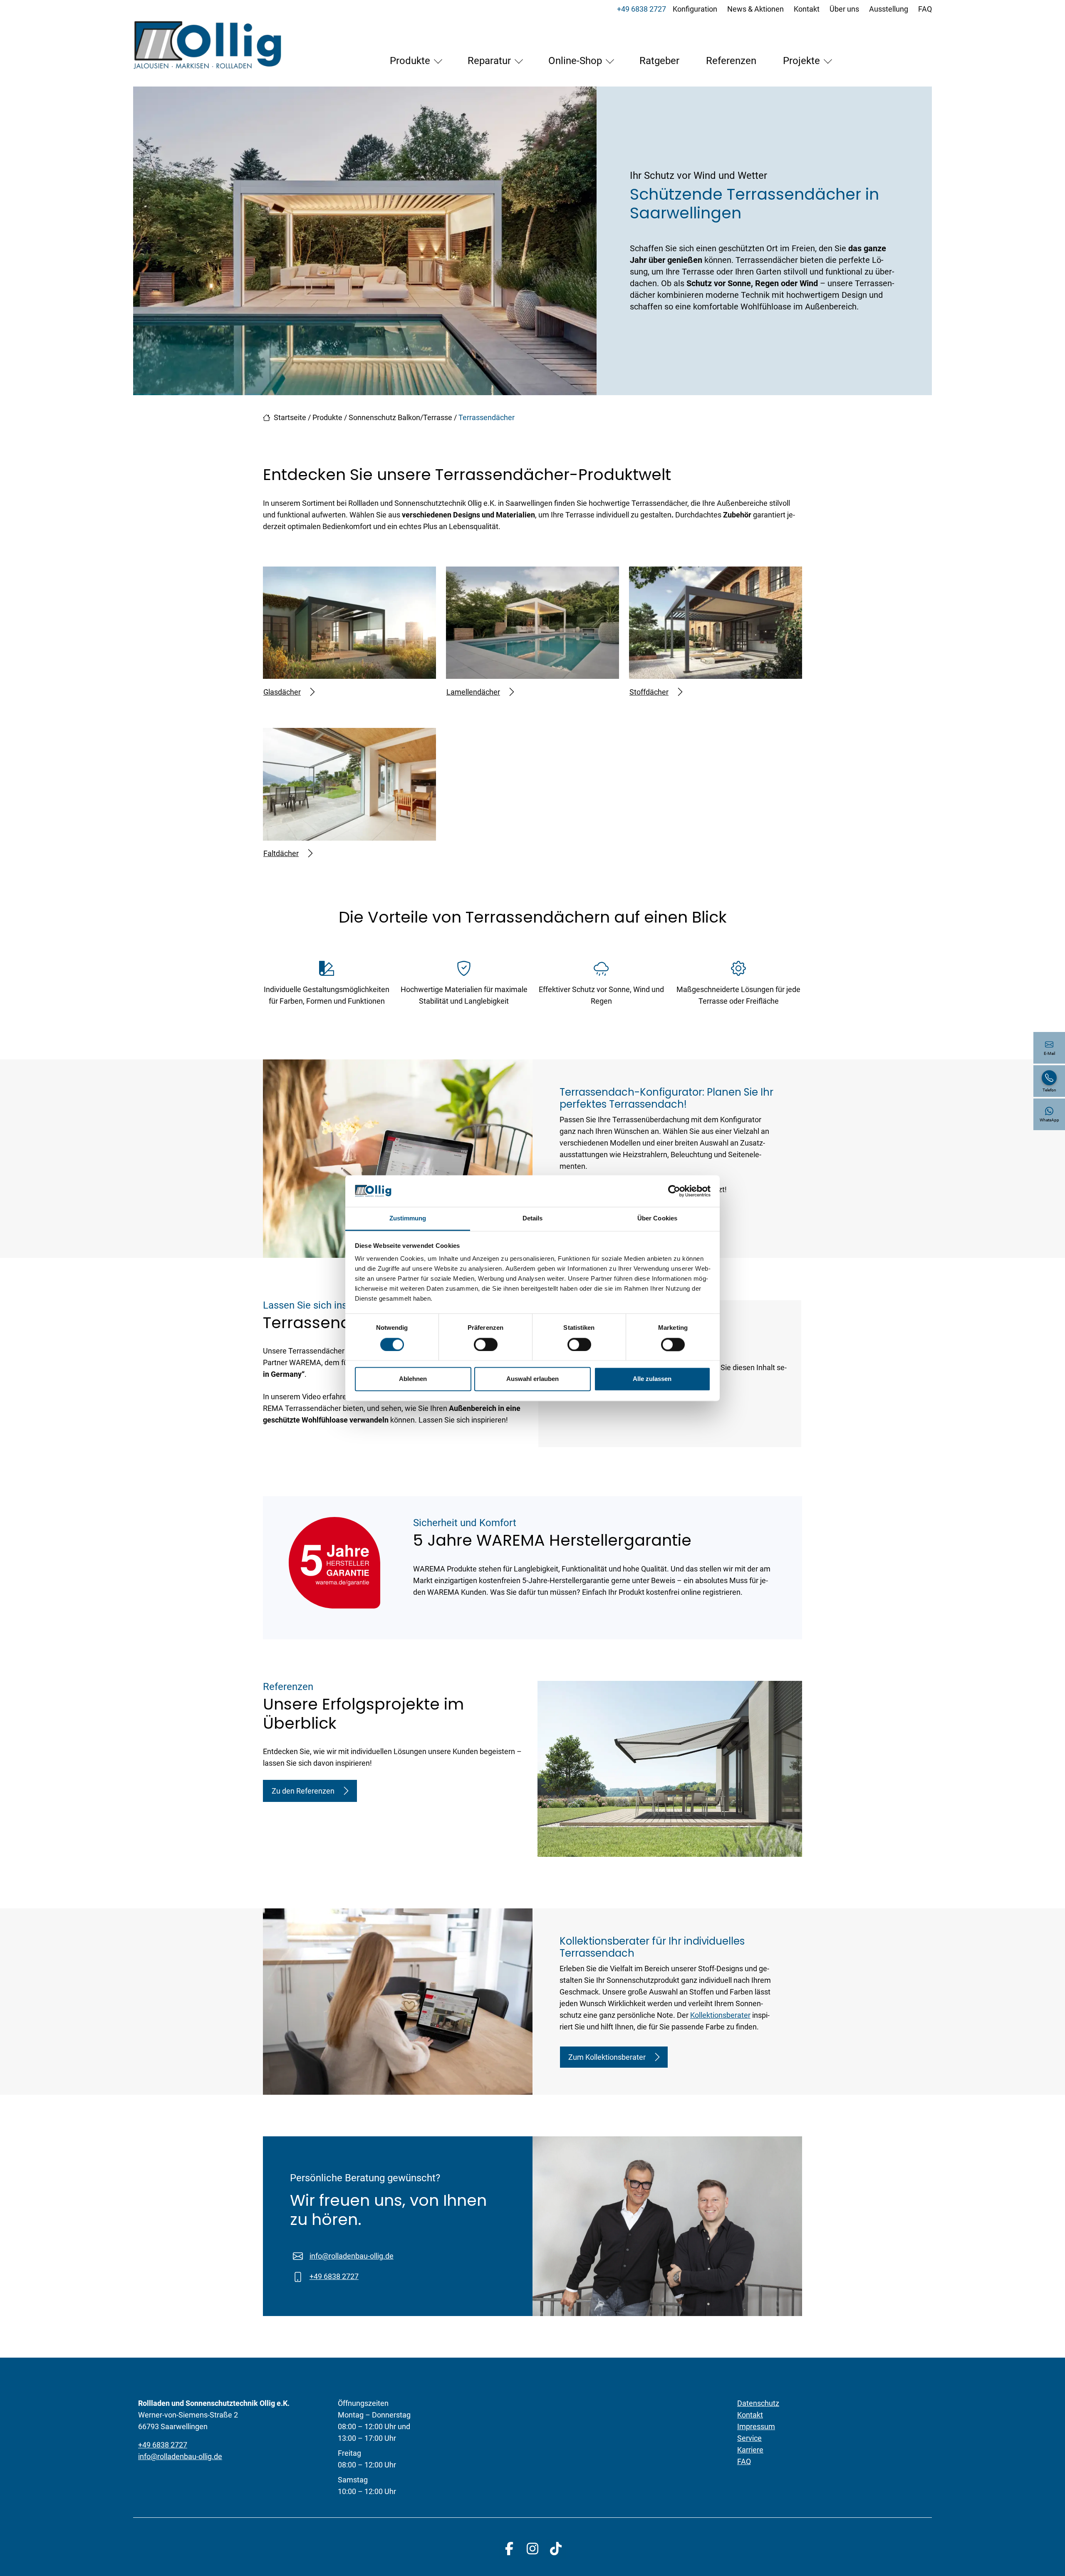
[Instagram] (532, 2549)
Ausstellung (889, 9)
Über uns (844, 9)
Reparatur (489, 61)
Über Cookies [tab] (657, 1219)
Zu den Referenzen (303, 1791)
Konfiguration (695, 9)
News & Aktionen (755, 9)
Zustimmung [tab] (408, 1219)
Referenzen (731, 61)
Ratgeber (659, 61)
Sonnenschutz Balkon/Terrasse (400, 417)
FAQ (925, 9)
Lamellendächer (473, 692)
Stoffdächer (649, 692)
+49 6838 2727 (641, 9)
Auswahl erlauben (532, 1379)
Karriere (750, 2450)
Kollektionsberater (720, 2015)
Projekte (801, 61)
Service (749, 2438)
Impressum (756, 2426)
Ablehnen (413, 1379)
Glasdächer (282, 692)
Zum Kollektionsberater (607, 2057)
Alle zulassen (652, 1379)
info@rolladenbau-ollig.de (352, 2256)
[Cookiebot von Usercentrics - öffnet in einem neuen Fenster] (674, 1191)
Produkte (410, 61)
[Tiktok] (556, 2549)
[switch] (486, 1344)
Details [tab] (533, 1219)
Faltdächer (281, 853)
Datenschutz (758, 2403)
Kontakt (807, 9)
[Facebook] (509, 2549)
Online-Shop (575, 61)
